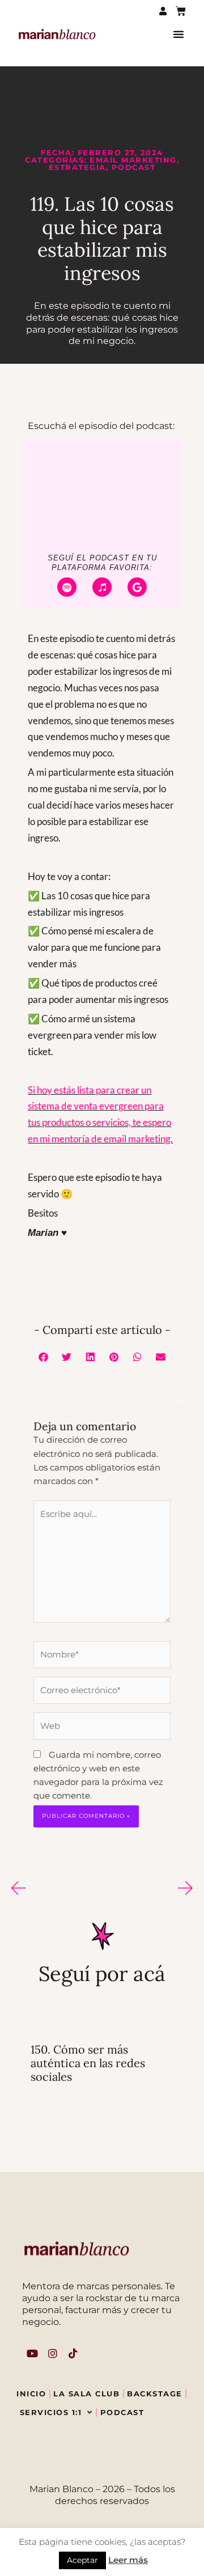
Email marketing (133, 160)
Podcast (134, 167)
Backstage (155, 2394)
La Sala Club (86, 2394)
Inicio (31, 2394)
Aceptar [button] (82, 2560)
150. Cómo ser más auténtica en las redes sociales (88, 2063)
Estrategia (77, 167)
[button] (178, 34)
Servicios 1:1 (51, 2412)
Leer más (128, 2560)
